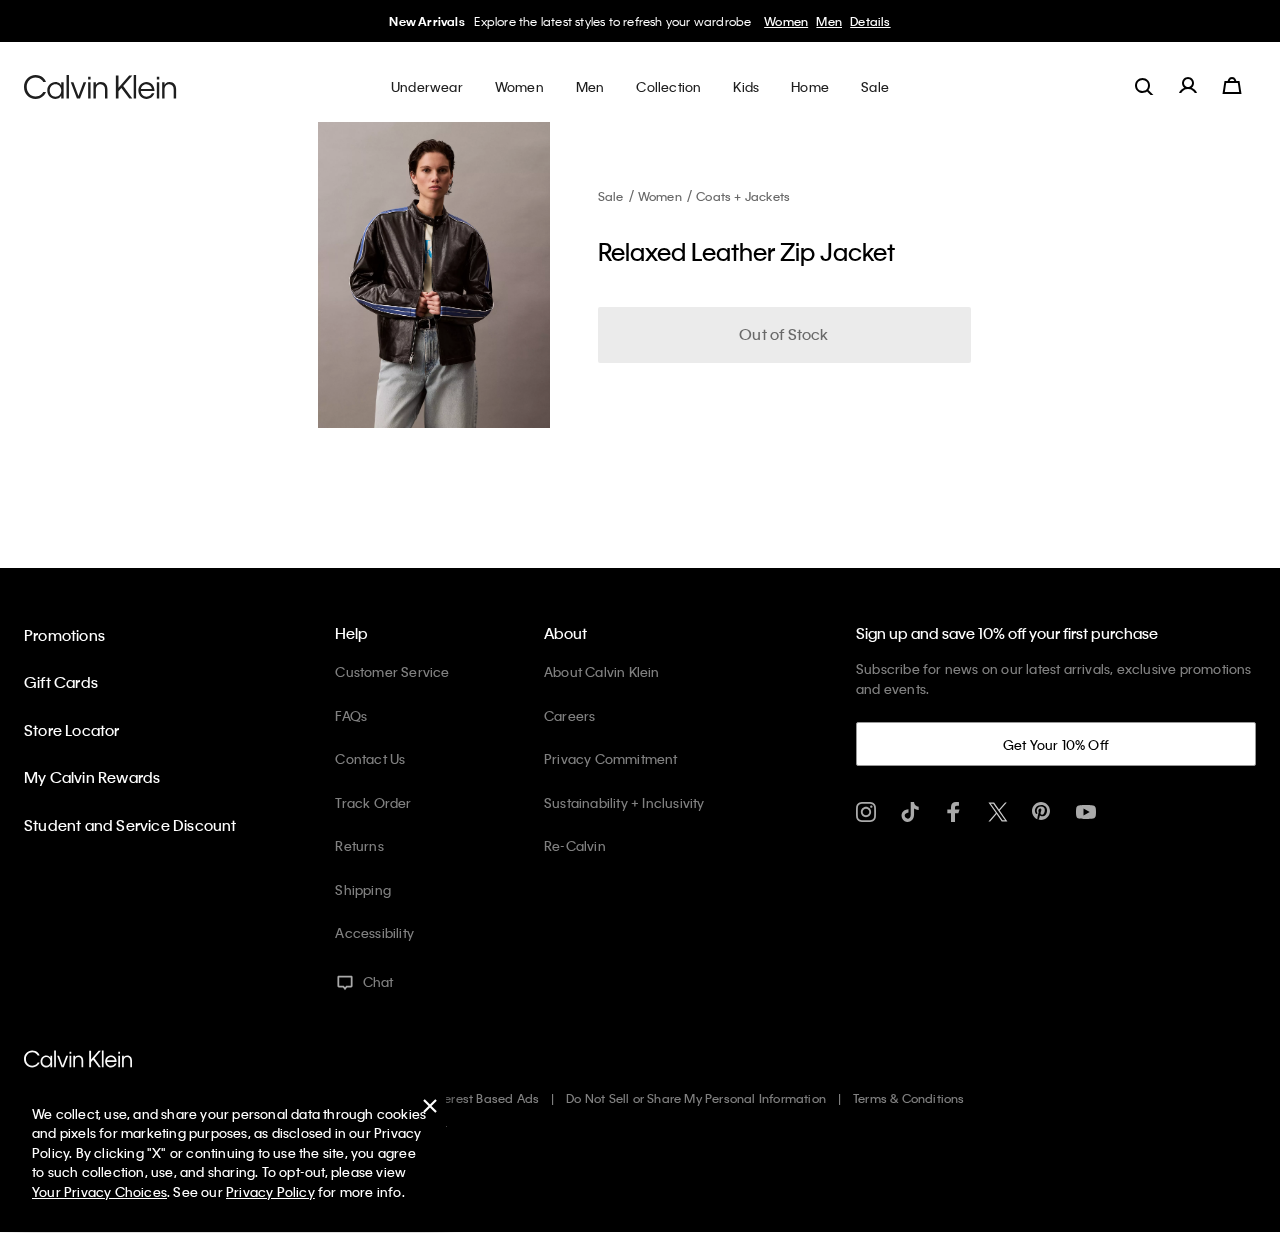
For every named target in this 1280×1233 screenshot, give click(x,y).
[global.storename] (100, 86)
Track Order (373, 802)
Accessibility (374, 932)
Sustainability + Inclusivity (624, 802)
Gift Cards (61, 682)
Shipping (363, 889)
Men (829, 21)
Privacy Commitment (611, 758)
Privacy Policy (270, 1191)
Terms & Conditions (909, 1098)
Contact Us (370, 758)
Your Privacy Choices (99, 1191)
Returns (359, 845)
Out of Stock (783, 334)
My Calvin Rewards (92, 777)
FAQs (351, 715)
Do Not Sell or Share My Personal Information (696, 1098)
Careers (569, 715)
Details (870, 21)
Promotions (64, 635)
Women (786, 21)
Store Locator (72, 730)
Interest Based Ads (485, 1098)
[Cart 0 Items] (1232, 86)
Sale (611, 196)
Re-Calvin (575, 845)
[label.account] (1188, 86)
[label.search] (1144, 86)
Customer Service (392, 671)
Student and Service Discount (130, 825)
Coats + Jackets (743, 196)
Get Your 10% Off (1056, 744)
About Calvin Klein (602, 671)
